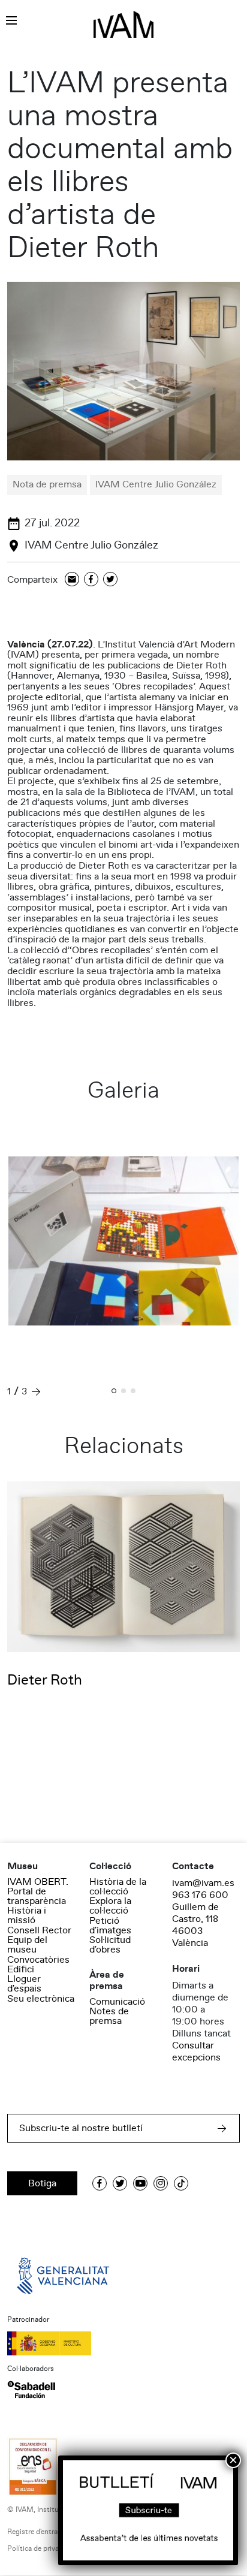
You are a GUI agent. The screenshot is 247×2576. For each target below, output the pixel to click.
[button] (114, 1392)
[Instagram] (161, 2183)
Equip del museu (27, 1945)
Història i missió (27, 1915)
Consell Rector (39, 1930)
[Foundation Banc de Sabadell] (31, 2390)
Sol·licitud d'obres (110, 1945)
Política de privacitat (40, 2549)
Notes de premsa (109, 2016)
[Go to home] (64, 2275)
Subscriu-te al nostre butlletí (81, 2128)
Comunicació (117, 2002)
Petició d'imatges (110, 1926)
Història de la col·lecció (118, 1887)
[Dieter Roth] (123, 1566)
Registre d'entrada (36, 2532)
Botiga (42, 2183)
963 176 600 (200, 1895)
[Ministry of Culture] (123, 2343)
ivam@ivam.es (203, 1883)
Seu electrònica (41, 1999)
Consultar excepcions (196, 2051)
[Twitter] (110, 580)
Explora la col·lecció (110, 1906)
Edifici (21, 1969)
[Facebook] (91, 580)
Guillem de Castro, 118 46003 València (195, 1925)
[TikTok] (181, 2183)
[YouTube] (140, 2183)
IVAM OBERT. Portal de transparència (38, 1891)
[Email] (72, 580)
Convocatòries (38, 1960)
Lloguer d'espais (24, 1984)
